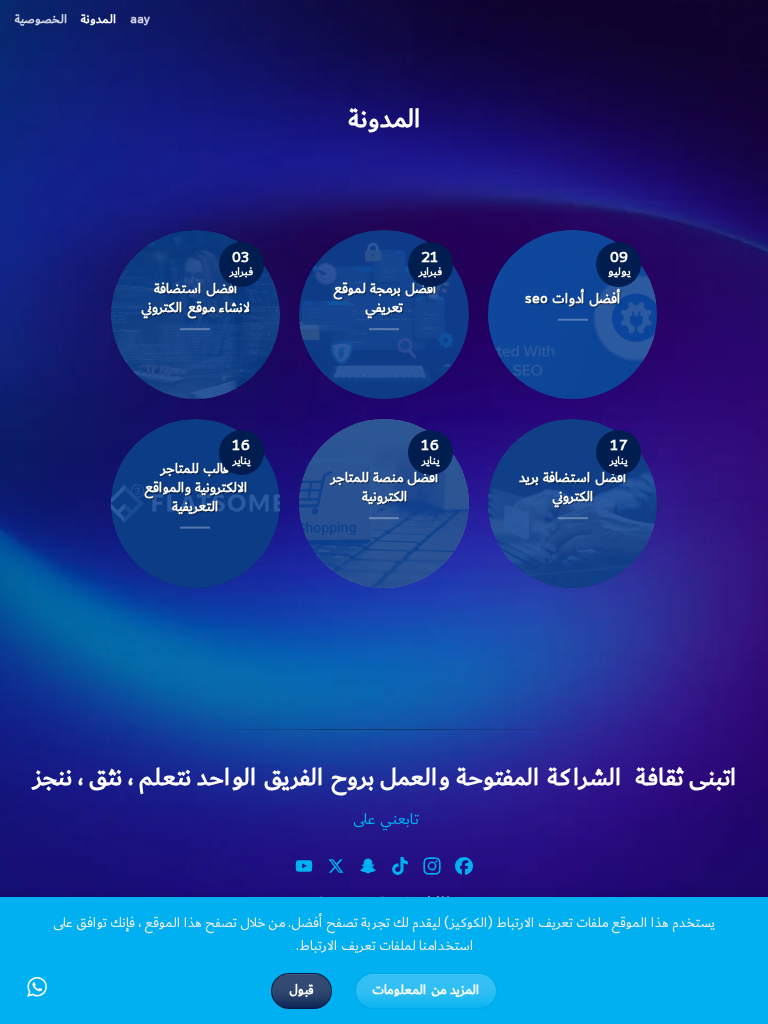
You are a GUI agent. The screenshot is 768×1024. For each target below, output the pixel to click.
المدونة (98, 19)
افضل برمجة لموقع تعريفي (384, 299)
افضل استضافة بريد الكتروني (572, 487)
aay (140, 19)
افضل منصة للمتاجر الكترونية (384, 487)
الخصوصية (41, 19)
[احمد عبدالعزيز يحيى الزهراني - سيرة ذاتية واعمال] (738, 15)
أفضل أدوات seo (572, 298)
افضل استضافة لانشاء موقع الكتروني (195, 299)
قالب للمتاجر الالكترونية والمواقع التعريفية (195, 487)
